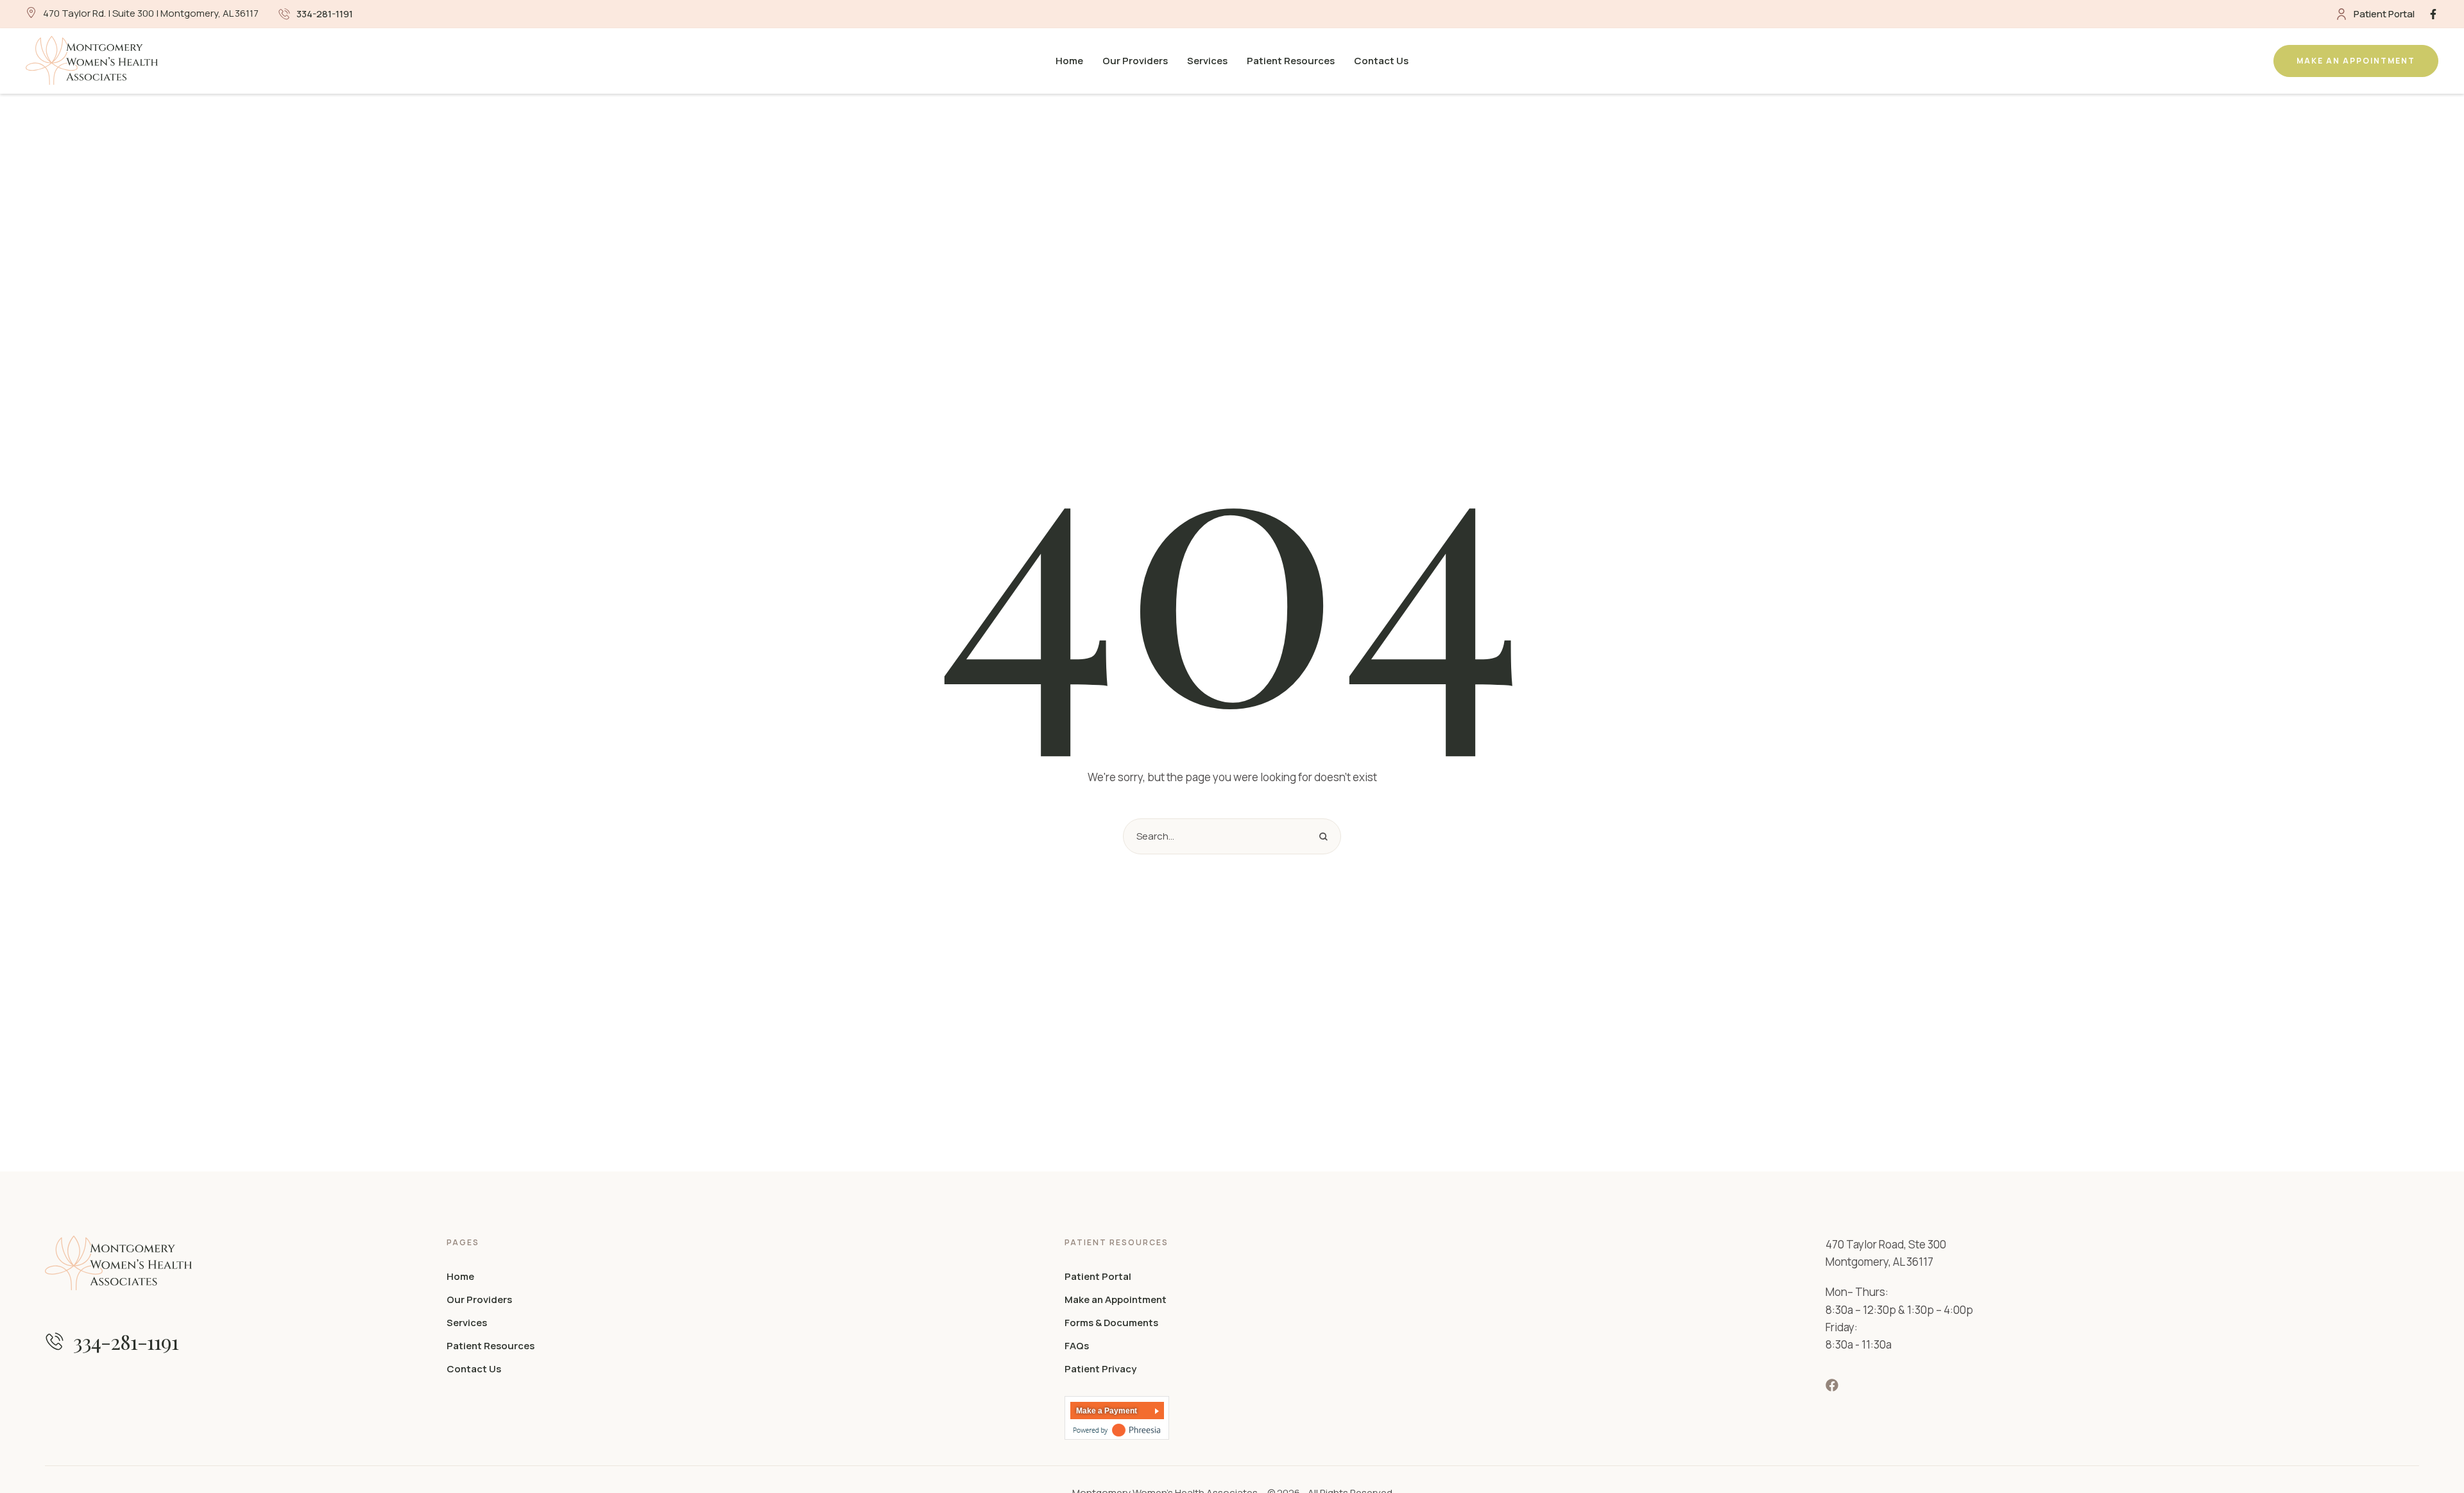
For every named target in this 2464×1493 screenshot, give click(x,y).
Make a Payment (1107, 1411)
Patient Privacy (1100, 1369)
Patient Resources (491, 1346)
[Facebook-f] (2433, 14)
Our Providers (479, 1299)
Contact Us (474, 1369)
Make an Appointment (1116, 1299)
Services (467, 1323)
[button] (316, 14)
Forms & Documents (1111, 1323)
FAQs (1077, 1346)
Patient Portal (1098, 1276)
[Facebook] (1832, 1385)
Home (460, 1276)
